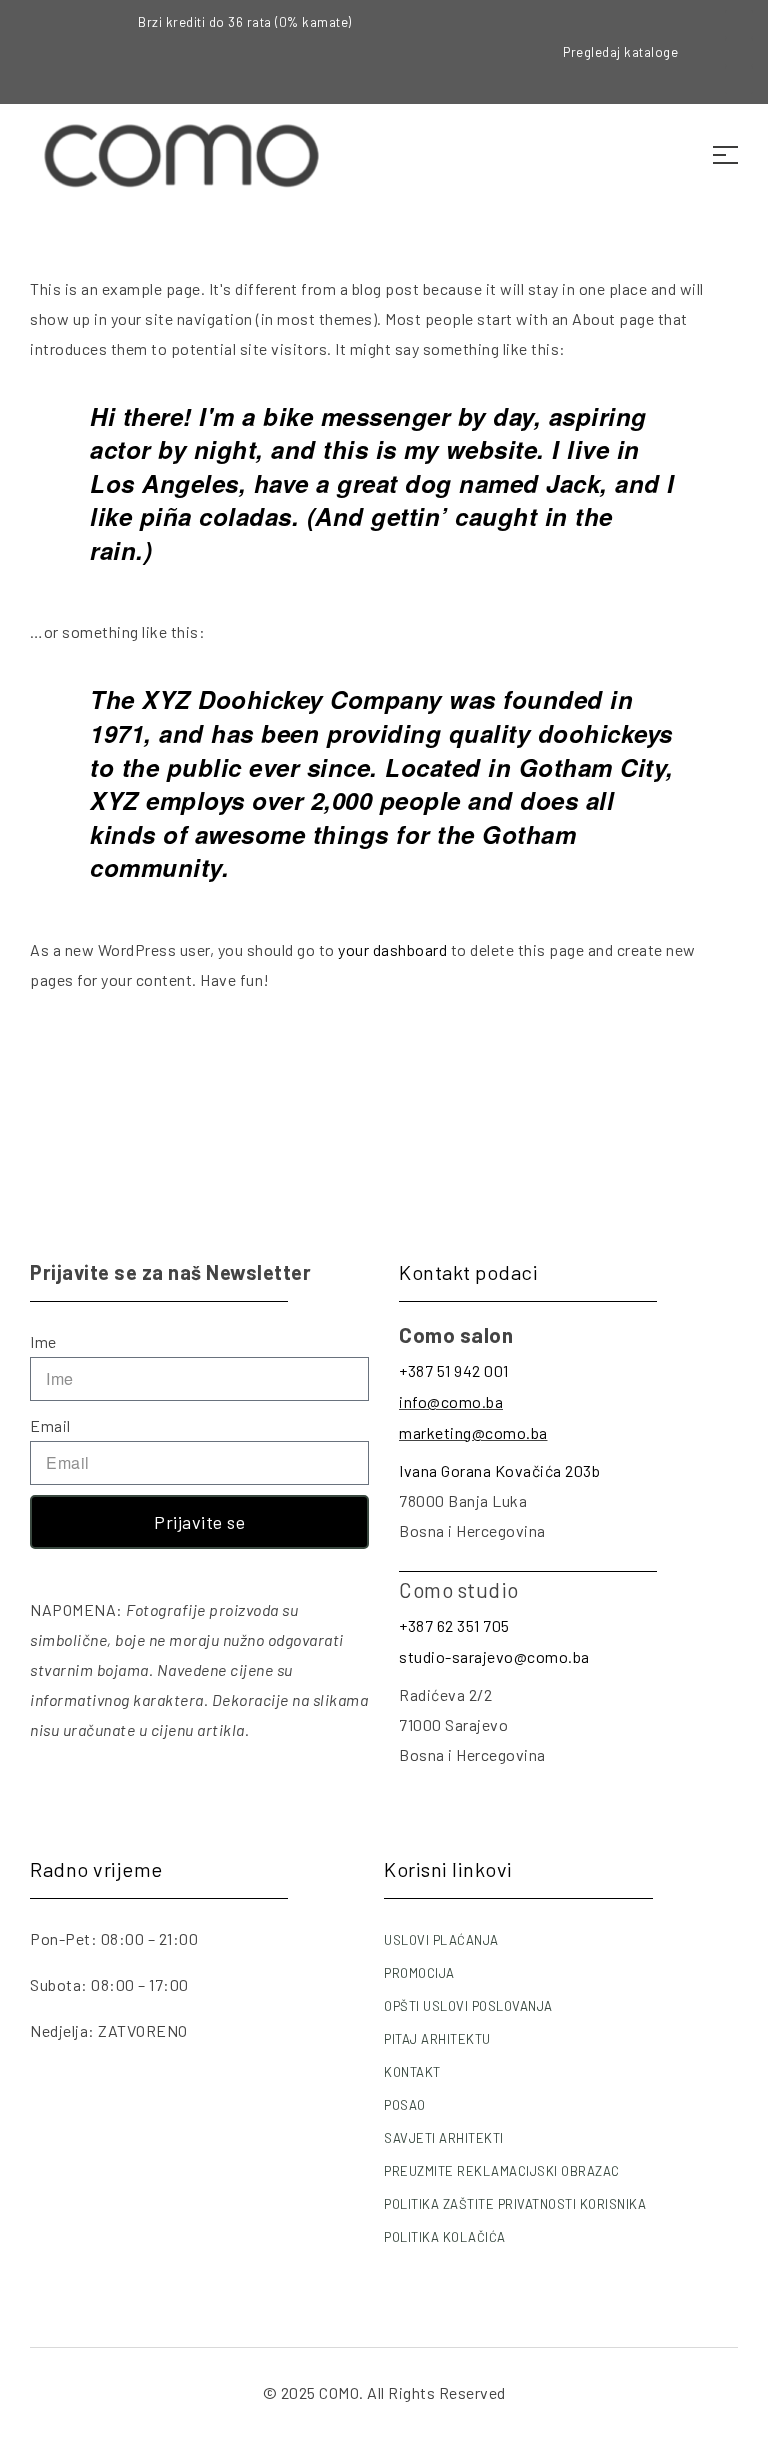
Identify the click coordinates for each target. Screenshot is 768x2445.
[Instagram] (739, 52)
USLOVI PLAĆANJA (441, 1940)
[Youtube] (739, 80)
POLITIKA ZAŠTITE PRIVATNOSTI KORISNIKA (515, 2204)
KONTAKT (412, 2072)
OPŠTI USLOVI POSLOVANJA (468, 2006)
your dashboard (392, 949)
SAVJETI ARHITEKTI (444, 2138)
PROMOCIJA (419, 1973)
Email (50, 1425)
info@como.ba (451, 1401)
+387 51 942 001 (454, 1370)
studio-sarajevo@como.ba (494, 1656)
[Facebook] (739, 24)
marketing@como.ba (473, 1432)
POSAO (405, 2105)
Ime (43, 1341)
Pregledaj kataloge (620, 52)
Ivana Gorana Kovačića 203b (499, 1470)
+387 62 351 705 (454, 1625)
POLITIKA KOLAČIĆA (445, 2237)
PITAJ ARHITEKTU (437, 2039)
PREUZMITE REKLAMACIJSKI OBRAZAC (502, 2171)
